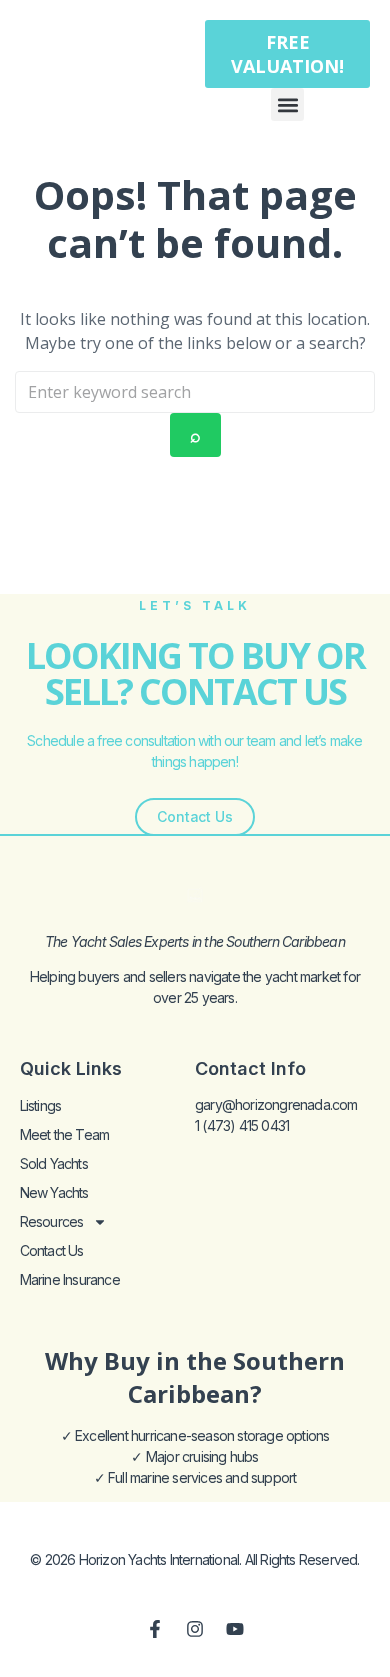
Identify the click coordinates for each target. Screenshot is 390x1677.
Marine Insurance (70, 1279)
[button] (287, 104)
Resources (52, 1221)
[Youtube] (235, 1629)
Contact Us (52, 1250)
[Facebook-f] (155, 1629)
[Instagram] (195, 1629)
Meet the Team (65, 1134)
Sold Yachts (54, 1163)
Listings (41, 1105)
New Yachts (54, 1192)
